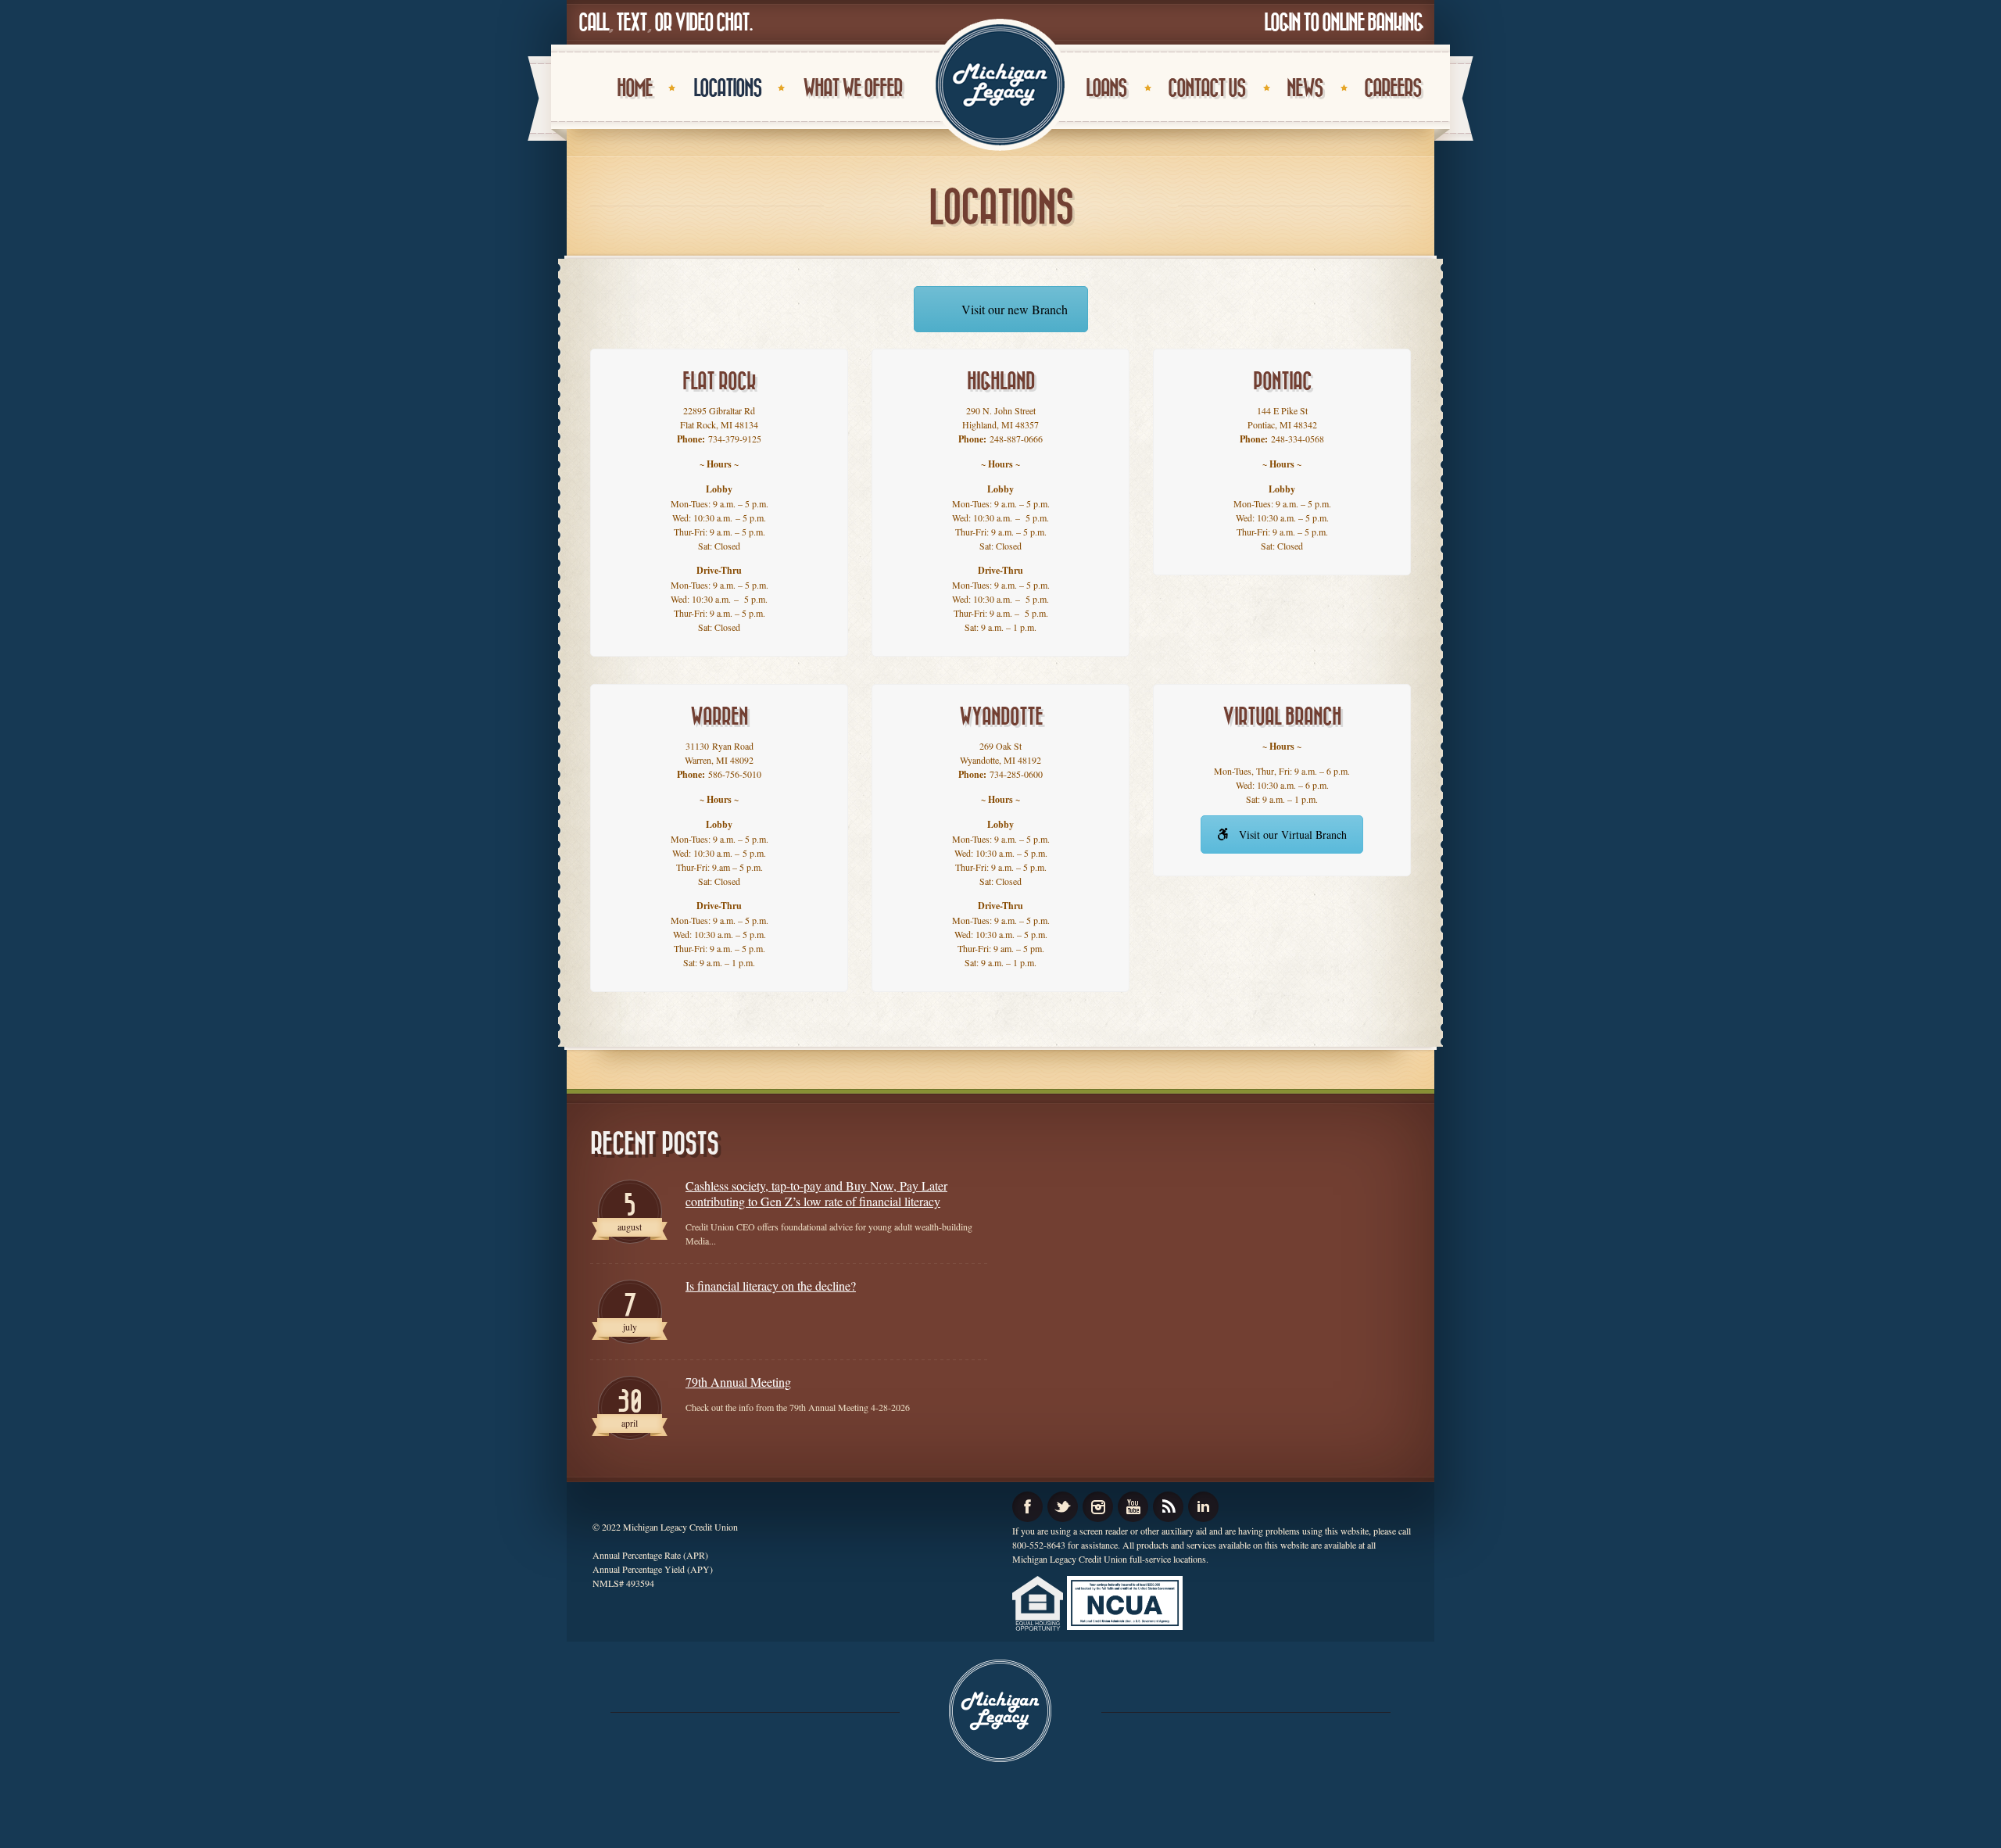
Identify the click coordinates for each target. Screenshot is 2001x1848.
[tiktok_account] (1168, 1507)
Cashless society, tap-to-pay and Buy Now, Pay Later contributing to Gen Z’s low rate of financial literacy (816, 1194)
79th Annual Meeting (738, 1382)
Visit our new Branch (1015, 309)
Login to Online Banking (1343, 23)
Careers (1392, 89)
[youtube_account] (1133, 1507)
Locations (727, 89)
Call (593, 23)
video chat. (713, 23)
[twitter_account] (1063, 1507)
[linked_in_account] (1203, 1507)
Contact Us (1206, 89)
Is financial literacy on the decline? (771, 1286)
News (1305, 89)
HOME (634, 89)
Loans (1106, 89)
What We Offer (852, 89)
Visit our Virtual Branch (1293, 834)
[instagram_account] (1098, 1507)
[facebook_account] (1027, 1507)
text (631, 23)
